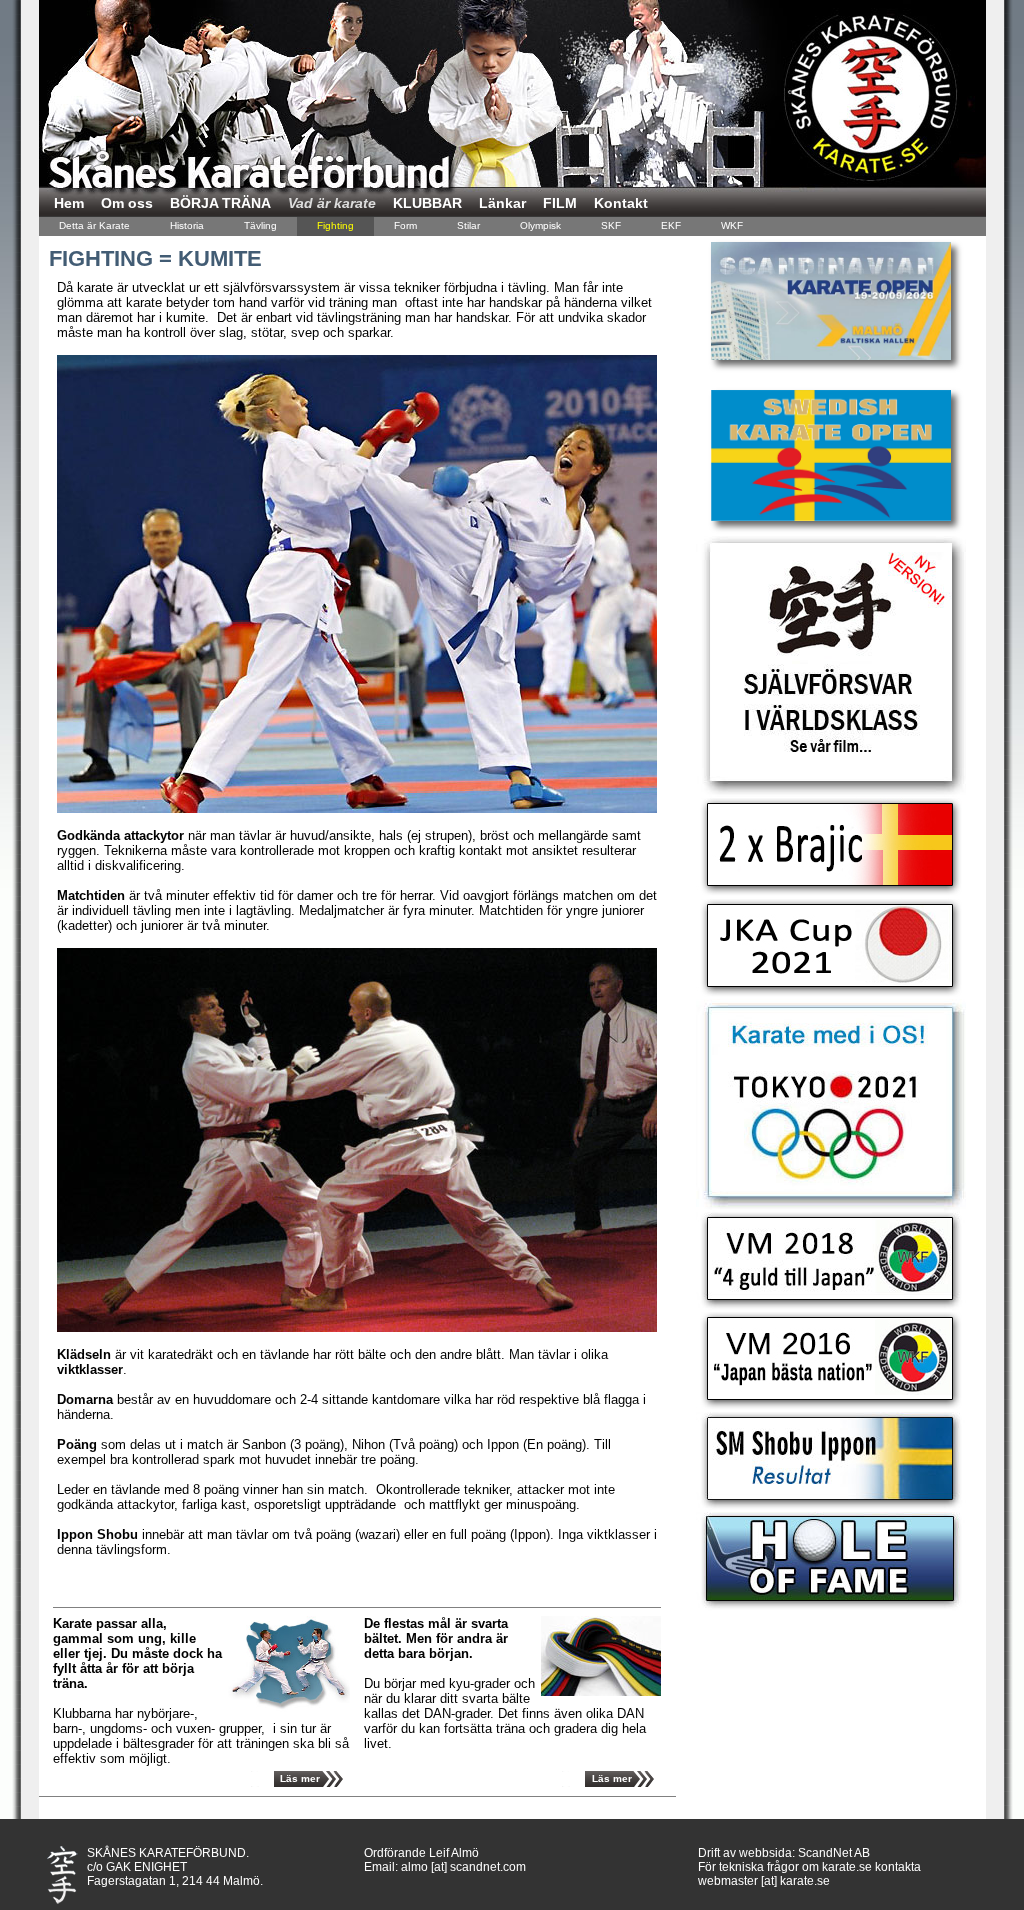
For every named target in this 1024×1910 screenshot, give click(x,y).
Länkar (502, 203)
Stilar (468, 225)
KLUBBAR (427, 203)
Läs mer (300, 1778)
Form (405, 225)
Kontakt (621, 203)
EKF (671, 225)
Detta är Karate (94, 225)
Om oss (127, 203)
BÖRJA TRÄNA (220, 203)
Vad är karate (332, 203)
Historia (187, 225)
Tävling (260, 225)
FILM (560, 203)
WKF (732, 225)
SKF (611, 225)
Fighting (335, 225)
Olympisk (540, 225)
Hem (69, 203)
